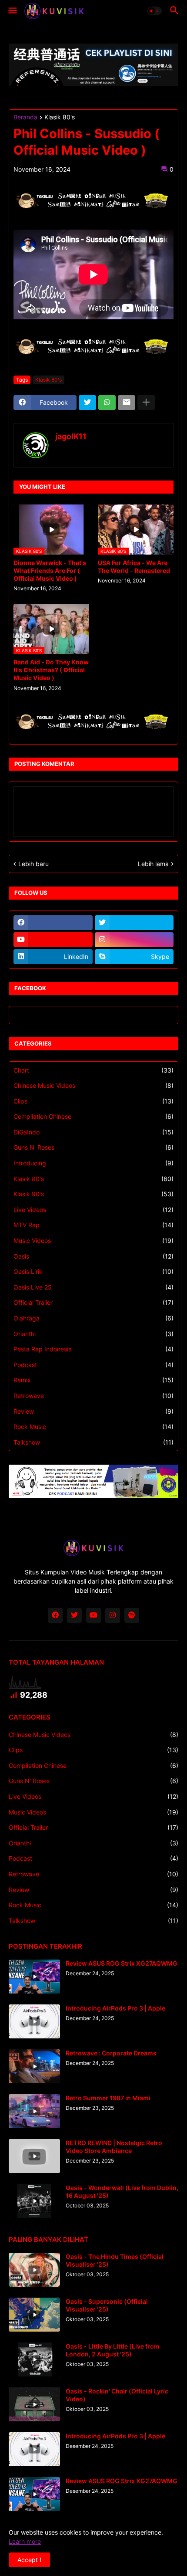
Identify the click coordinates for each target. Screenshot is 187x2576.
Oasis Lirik (93, 1271)
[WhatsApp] (107, 403)
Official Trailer (93, 1302)
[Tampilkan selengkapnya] (146, 403)
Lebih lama (153, 864)
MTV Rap (93, 1225)
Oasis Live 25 (93, 1287)
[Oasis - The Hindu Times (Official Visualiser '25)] (34, 2270)
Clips (93, 1101)
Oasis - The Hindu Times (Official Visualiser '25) (115, 2260)
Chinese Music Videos (93, 1085)
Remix (93, 1380)
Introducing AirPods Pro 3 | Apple (115, 2008)
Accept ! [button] (29, 2560)
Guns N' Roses (93, 1147)
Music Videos (93, 1241)
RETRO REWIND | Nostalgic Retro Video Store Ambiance (114, 2147)
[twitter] (134, 923)
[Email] (127, 403)
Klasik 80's (60, 117)
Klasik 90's (93, 1194)
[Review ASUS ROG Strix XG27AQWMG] (34, 1977)
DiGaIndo (93, 1132)
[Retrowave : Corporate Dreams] (34, 2066)
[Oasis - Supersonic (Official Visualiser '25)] (34, 2315)
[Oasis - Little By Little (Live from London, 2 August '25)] (34, 2359)
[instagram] (134, 940)
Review (93, 1411)
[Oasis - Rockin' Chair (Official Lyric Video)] (34, 2404)
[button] (12, 11)
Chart (93, 1070)
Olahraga (93, 1318)
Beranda (25, 117)
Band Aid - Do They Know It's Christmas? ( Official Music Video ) (51, 670)
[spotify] (132, 1615)
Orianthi (93, 1334)
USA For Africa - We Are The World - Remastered (134, 567)
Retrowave (93, 1396)
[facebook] (53, 923)
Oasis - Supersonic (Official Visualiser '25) (107, 2305)
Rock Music (93, 1427)
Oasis (93, 1256)
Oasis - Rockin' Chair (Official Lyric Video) (117, 2395)
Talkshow (93, 1442)
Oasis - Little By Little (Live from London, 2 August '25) (113, 2350)
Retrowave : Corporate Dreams (111, 2053)
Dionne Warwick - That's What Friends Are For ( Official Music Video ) (50, 570)
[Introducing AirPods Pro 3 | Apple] (34, 2021)
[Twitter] (87, 403)
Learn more (25, 2541)
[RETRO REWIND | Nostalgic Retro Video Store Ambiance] (34, 2156)
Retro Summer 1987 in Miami (108, 2098)
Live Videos (93, 1210)
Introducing (93, 1163)
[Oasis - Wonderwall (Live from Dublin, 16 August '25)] (34, 2201)
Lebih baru (33, 864)
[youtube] (53, 940)
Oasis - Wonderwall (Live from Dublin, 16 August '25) (122, 2192)
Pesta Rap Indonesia (93, 1349)
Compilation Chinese (93, 1116)
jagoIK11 (71, 436)
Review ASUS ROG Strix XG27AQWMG (122, 1963)
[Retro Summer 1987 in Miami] (34, 2111)
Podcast (93, 1365)
